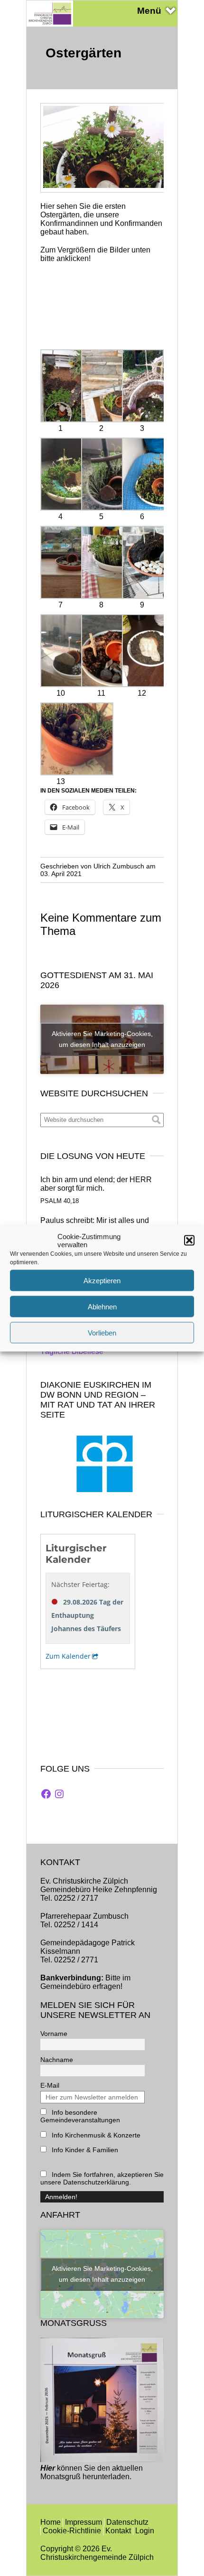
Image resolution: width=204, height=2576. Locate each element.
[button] (189, 1241)
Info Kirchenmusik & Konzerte (95, 2135)
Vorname (54, 2034)
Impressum (83, 2522)
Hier (48, 2468)
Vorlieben (102, 1332)
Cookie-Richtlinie (72, 2531)
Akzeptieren (102, 1280)
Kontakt (118, 2531)
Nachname (57, 2060)
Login (145, 2531)
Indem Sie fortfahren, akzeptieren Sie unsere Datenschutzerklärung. (102, 2178)
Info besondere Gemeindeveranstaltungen (80, 2116)
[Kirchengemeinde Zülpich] (50, 24)
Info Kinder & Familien (84, 2150)
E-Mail (50, 2085)
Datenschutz (127, 2522)
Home (51, 2522)
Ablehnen (102, 1306)
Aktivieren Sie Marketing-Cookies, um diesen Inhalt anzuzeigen (102, 1039)
